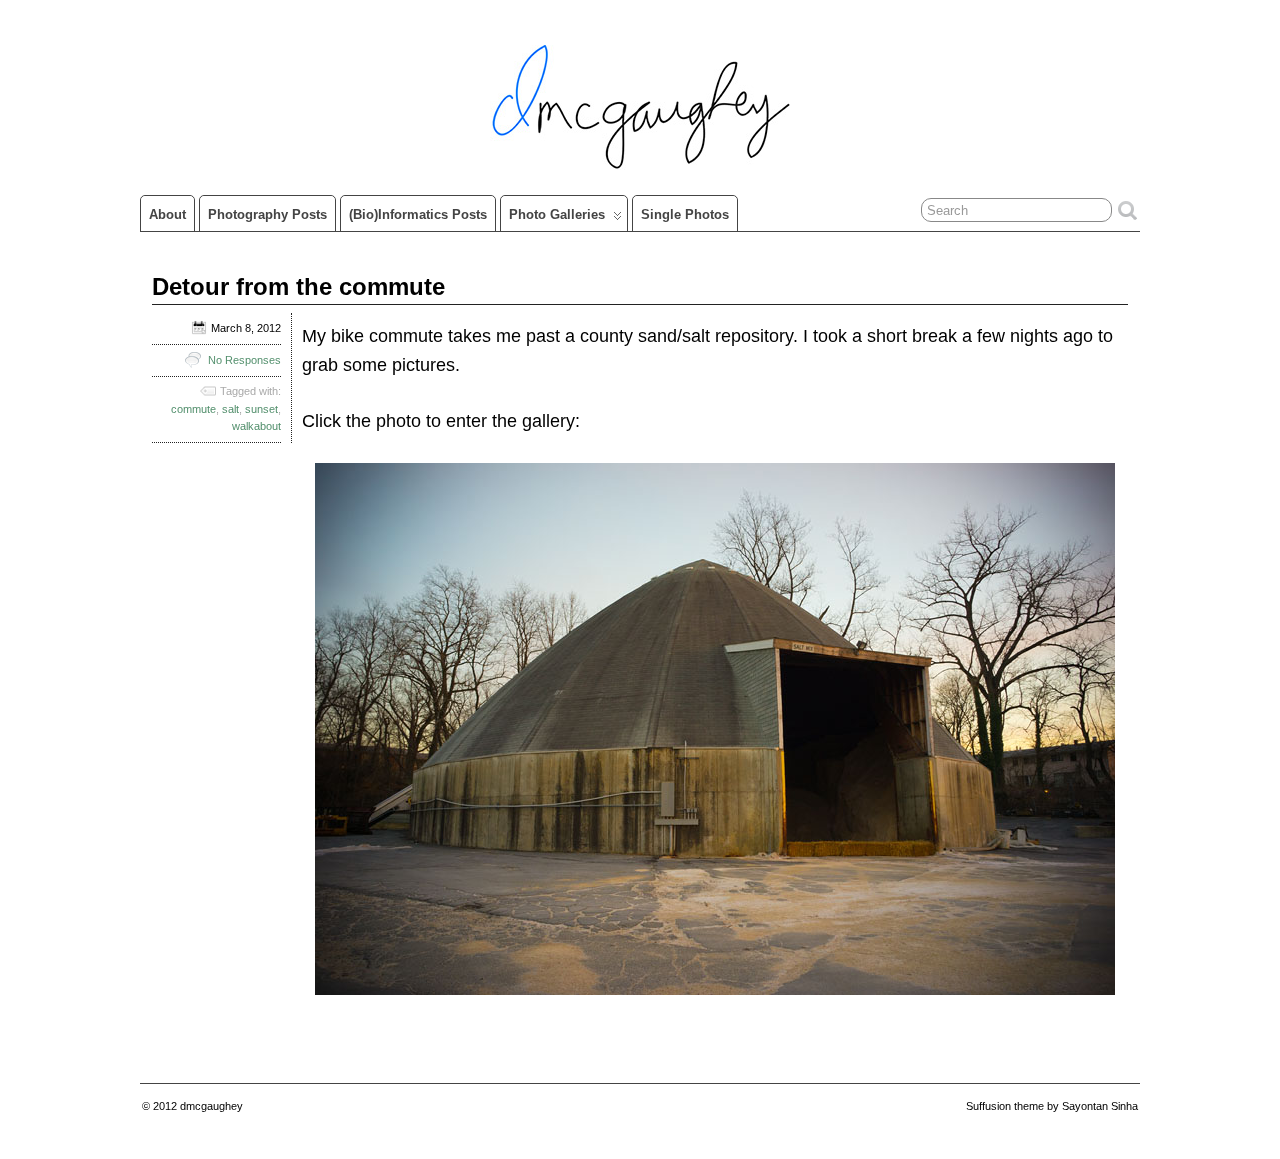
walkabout (256, 426)
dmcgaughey (211, 1106)
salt (230, 409)
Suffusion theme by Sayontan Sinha (1052, 1106)
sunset (261, 409)
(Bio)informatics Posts (418, 214)
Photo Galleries (557, 214)
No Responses (244, 360)
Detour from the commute (298, 286)
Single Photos (685, 214)
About (167, 214)
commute (193, 409)
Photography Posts (267, 214)
